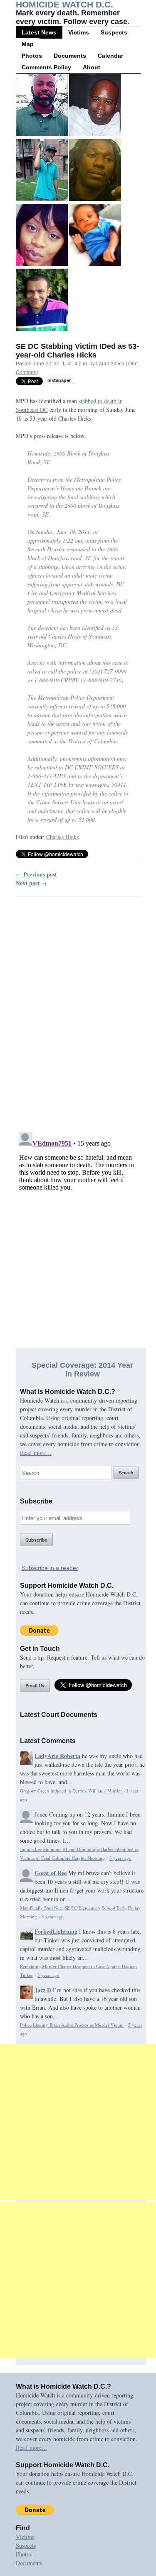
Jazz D (43, 1990)
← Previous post (36, 874)
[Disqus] (78, 1009)
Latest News (39, 32)
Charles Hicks (62, 837)
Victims (79, 32)
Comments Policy (46, 67)
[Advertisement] (78, 2122)
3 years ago (120, 1858)
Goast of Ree (51, 1873)
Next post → (31, 883)
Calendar (110, 56)
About (92, 67)
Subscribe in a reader (50, 1568)
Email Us (35, 1686)
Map (28, 44)
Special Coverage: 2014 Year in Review (82, 1370)
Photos (32, 56)
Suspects (114, 32)
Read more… (36, 1453)
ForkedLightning (56, 1931)
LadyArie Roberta (57, 1756)
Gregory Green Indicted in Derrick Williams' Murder (71, 1791)
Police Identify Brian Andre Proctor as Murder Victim (72, 2025)
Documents (70, 56)
